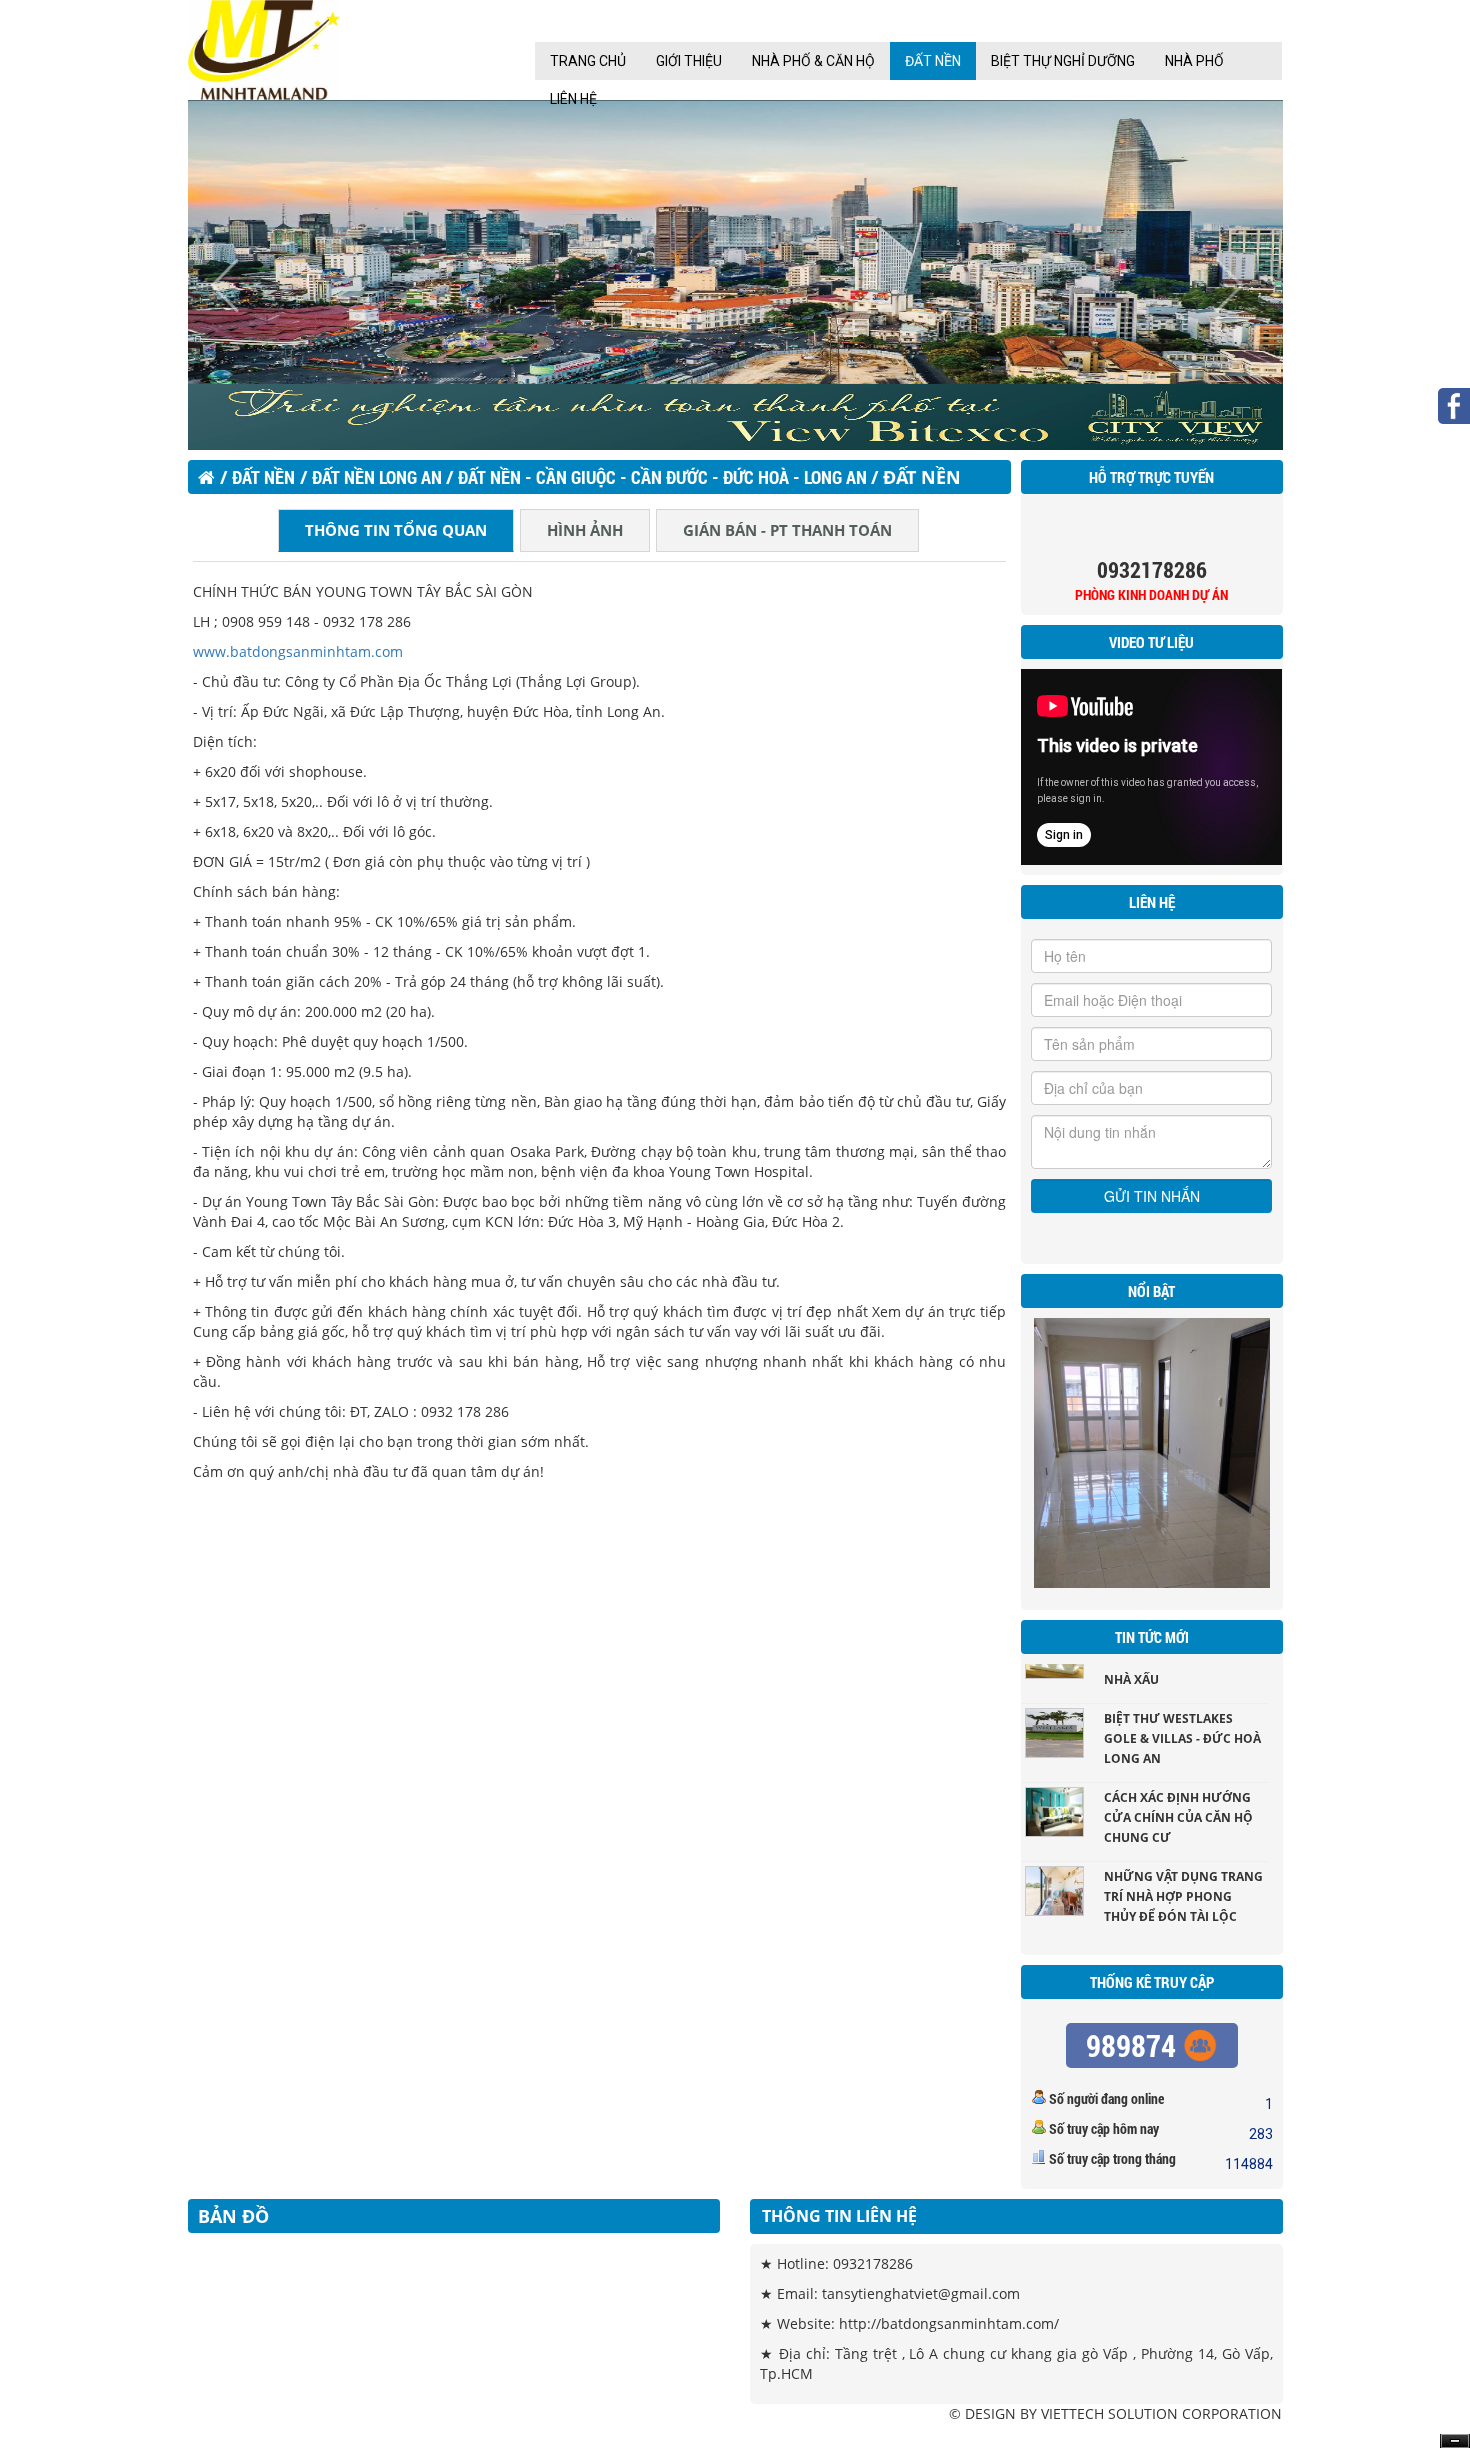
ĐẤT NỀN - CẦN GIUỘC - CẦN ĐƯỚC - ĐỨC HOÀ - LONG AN (664, 477)
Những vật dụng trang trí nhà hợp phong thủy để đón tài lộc (1183, 1868)
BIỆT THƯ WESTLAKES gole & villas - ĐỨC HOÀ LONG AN (1182, 1710)
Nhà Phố (1194, 61)
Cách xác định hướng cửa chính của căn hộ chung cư (1178, 1789)
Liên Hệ (573, 99)
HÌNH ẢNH (585, 530)
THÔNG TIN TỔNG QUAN (396, 530)
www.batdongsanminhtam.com (298, 651)
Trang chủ (588, 61)
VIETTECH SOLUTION (1109, 2413)
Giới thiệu (689, 61)
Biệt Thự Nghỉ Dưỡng (1063, 61)
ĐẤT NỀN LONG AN (379, 477)
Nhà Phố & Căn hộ (813, 61)
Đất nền (933, 61)
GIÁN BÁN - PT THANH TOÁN (787, 530)
